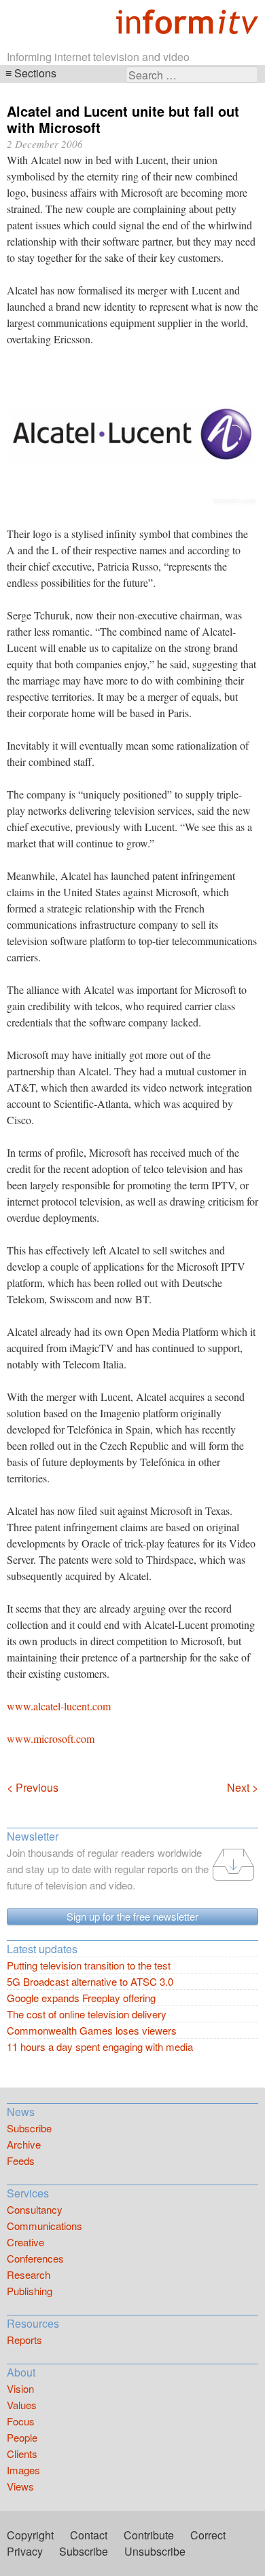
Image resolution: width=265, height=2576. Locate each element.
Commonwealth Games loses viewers (92, 2030)
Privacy (25, 2551)
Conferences (35, 2258)
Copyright (30, 2535)
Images (23, 2470)
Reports (24, 2340)
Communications (45, 2226)
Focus (21, 2421)
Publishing (30, 2291)
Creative (25, 2242)
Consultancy (35, 2209)
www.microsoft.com (51, 1738)
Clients (22, 2454)
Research (29, 2274)
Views (20, 2486)
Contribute (149, 2535)
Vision (20, 2388)
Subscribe (29, 2128)
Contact (89, 2535)
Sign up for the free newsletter (132, 1916)
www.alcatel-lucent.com (59, 1706)
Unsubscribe (155, 2551)
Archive (24, 2144)
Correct (208, 2535)
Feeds (21, 2160)
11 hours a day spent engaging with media (100, 2046)
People (22, 2437)
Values (22, 2405)
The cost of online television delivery (87, 2014)
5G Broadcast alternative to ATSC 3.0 (90, 1981)
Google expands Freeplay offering (81, 1998)
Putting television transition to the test (89, 1965)
